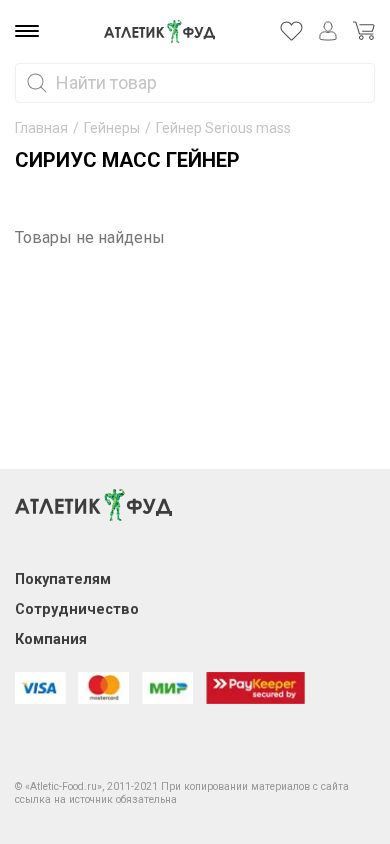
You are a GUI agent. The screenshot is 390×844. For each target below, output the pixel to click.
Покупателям (63, 579)
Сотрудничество (77, 609)
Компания (51, 639)
